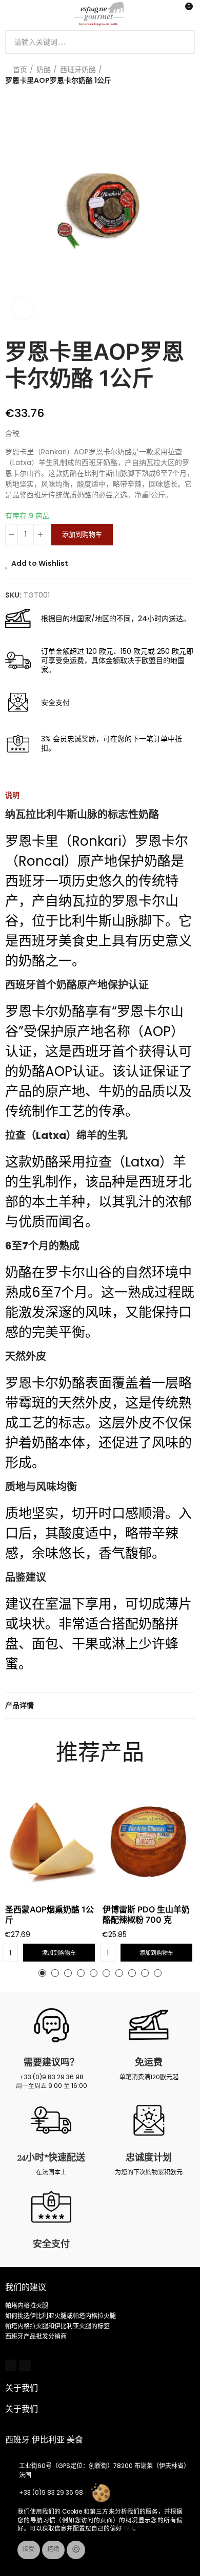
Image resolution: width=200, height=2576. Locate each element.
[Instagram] (25, 2365)
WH (128, 2528)
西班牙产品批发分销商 (36, 2336)
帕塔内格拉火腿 (27, 2306)
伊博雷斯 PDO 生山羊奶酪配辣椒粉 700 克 (146, 1914)
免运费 (149, 2062)
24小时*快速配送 (51, 2157)
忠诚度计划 (149, 2157)
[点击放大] (23, 309)
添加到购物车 (82, 534)
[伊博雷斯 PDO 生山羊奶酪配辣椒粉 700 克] (149, 1842)
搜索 (183, 42)
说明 (12, 795)
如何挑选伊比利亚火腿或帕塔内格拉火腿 (61, 2316)
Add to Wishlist (40, 563)
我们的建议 (26, 2287)
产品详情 (19, 1705)
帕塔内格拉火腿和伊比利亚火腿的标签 (57, 2326)
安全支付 (51, 2244)
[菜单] (10, 14)
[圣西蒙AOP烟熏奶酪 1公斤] (51, 1842)
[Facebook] (11, 2365)
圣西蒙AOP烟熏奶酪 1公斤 (49, 1914)
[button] (42, 1973)
